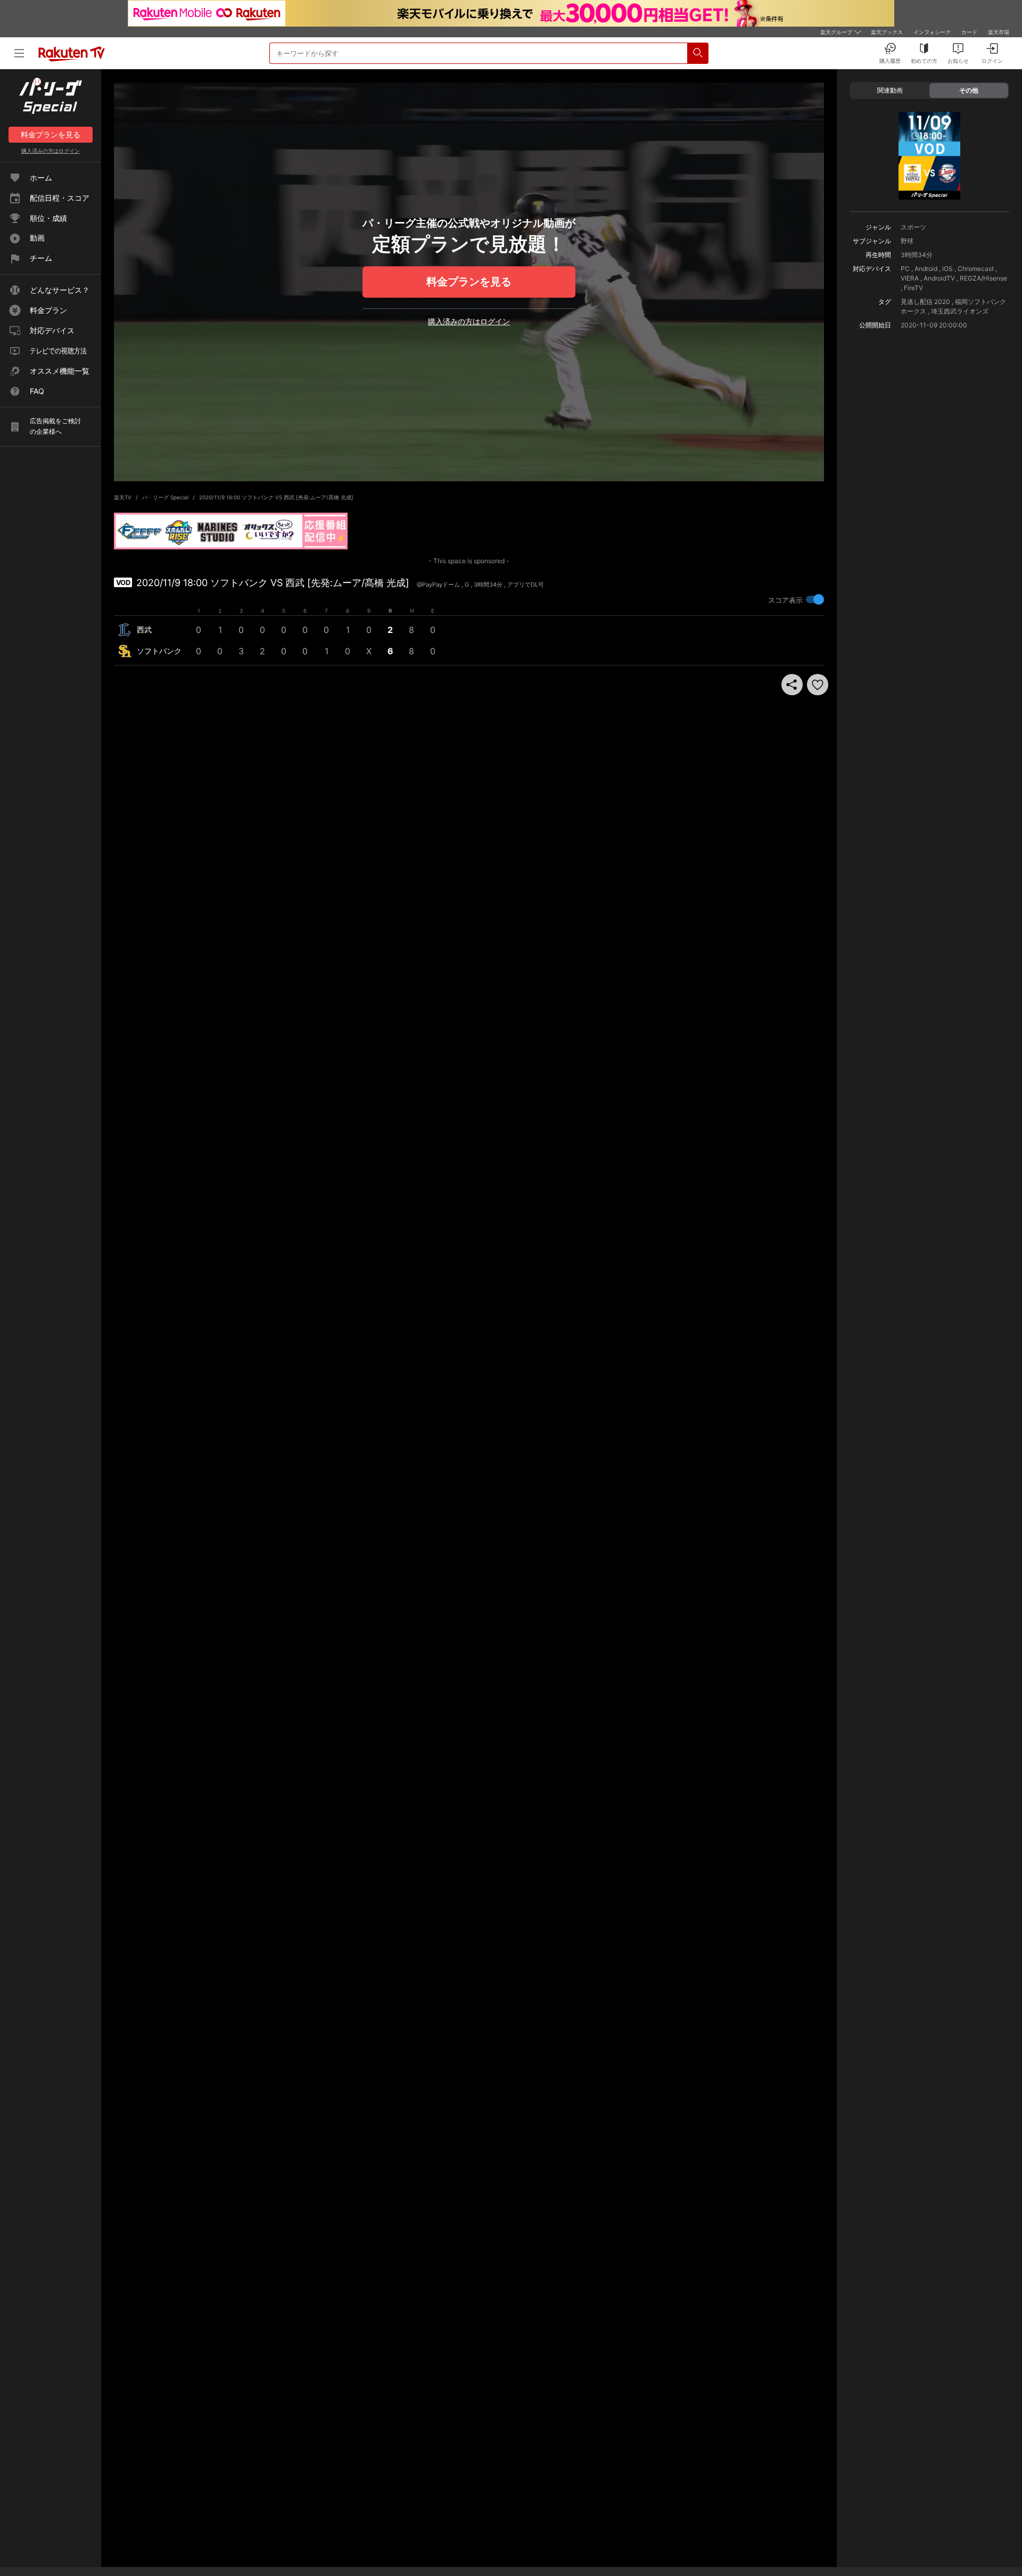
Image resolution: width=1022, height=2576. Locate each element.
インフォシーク (932, 32)
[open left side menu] (19, 53)
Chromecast (976, 269)
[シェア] (792, 685)
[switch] (815, 599)
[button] (818, 685)
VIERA (910, 278)
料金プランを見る (469, 282)
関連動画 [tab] (890, 90)
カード (969, 32)
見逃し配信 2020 (925, 302)
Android (926, 269)
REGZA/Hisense (983, 278)
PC (905, 269)
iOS (947, 269)
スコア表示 (785, 600)
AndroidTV (939, 278)
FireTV (913, 288)
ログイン (51, 151)
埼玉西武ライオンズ (960, 311)
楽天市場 (999, 32)
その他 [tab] (969, 90)
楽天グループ (836, 32)
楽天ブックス (887, 32)
